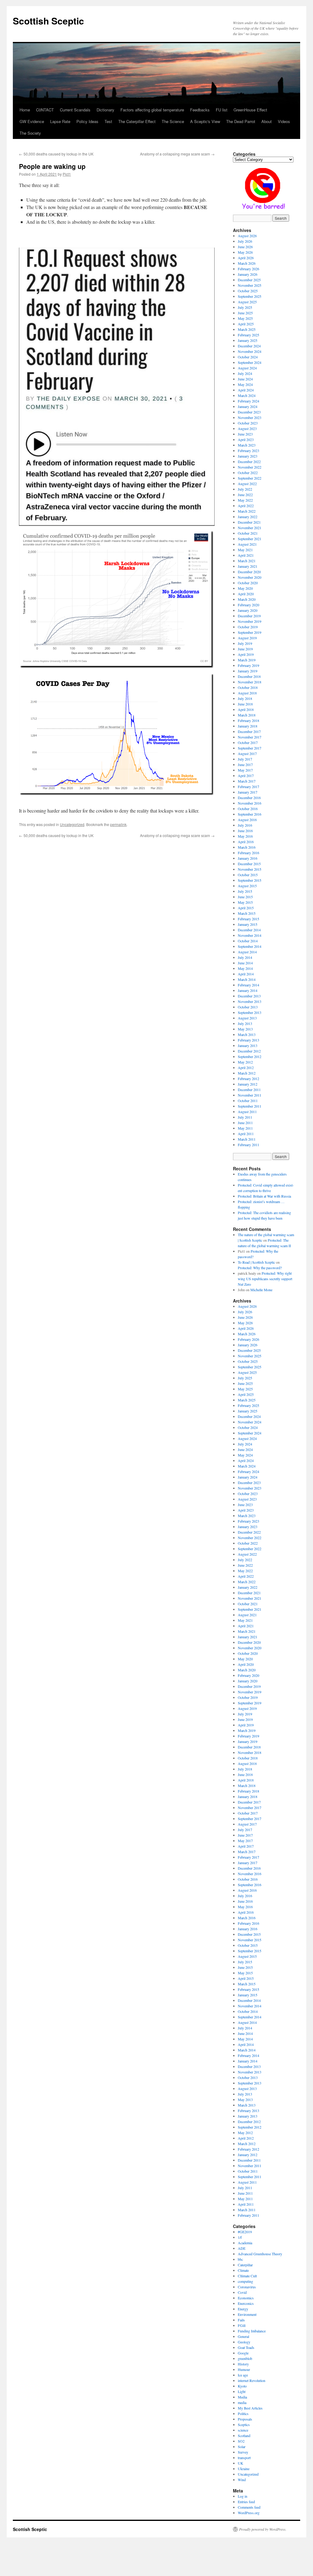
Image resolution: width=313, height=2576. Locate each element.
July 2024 (245, 373)
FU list (222, 110)
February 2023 (249, 451)
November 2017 (250, 737)
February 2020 (249, 605)
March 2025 (247, 329)
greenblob (245, 2358)
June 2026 (245, 247)
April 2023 (246, 439)
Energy (243, 2309)
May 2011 (245, 1128)
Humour (244, 2369)
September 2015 (250, 880)
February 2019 (249, 665)
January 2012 (248, 1084)
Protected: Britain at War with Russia (264, 1196)
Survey (243, 2452)
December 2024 (249, 346)
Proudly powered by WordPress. (263, 2529)
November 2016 (250, 803)
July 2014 (245, 957)
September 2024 (250, 362)
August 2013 (247, 1018)
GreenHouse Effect (250, 110)
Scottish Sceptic (48, 21)
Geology (244, 2342)
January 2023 (248, 456)
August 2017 (247, 753)
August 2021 (247, 544)
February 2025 (249, 335)
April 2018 (246, 709)
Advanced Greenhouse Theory (260, 2254)
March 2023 (247, 445)
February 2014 (249, 985)
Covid (242, 2292)
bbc (240, 2259)
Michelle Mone (261, 1290)
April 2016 (246, 842)
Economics (246, 2298)
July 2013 (245, 1023)
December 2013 (249, 996)
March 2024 (247, 395)
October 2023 (248, 423)
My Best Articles (250, 2408)
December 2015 (249, 864)
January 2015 (248, 924)
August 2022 (247, 484)
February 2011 (249, 1145)
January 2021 (248, 566)
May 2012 (245, 1062)
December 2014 (249, 930)
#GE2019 (245, 2232)
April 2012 (246, 1067)
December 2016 (249, 798)
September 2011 (250, 1106)
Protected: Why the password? (260, 1268)
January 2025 (248, 340)
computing (245, 2281)
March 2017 (247, 781)
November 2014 (250, 935)
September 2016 (250, 814)
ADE (242, 2248)
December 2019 (249, 616)
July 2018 (245, 698)
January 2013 (248, 1045)
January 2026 (248, 274)
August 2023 (247, 428)
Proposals (245, 2419)
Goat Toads (246, 2347)
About (267, 121)
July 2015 (245, 891)
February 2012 (249, 1079)
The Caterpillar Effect (137, 121)
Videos (284, 121)
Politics (243, 2413)
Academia (245, 2243)
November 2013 (250, 1001)
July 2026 (245, 241)
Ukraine (244, 2469)
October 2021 (248, 533)
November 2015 (250, 869)
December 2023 (249, 412)
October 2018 (248, 687)
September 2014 (250, 946)
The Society (30, 133)
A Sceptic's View (205, 121)
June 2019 (245, 649)
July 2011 (245, 1117)
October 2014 (248, 941)
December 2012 (249, 1051)
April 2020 (246, 594)
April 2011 (246, 1134)
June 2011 (245, 1123)
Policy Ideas (87, 121)
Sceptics (244, 2425)
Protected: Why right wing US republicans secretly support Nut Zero (265, 1279)
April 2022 (246, 506)
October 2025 (248, 291)
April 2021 (246, 555)
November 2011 (250, 1095)
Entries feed (246, 2502)
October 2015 (248, 875)
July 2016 (245, 825)
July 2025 (245, 307)
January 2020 (248, 610)
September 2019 (250, 632)
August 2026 (247, 236)
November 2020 (250, 577)
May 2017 (245, 770)
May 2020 (245, 588)
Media (242, 2397)
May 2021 (245, 550)
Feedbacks (200, 110)
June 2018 (245, 704)
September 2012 (250, 1056)
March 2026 (247, 263)
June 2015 (245, 897)
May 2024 (245, 384)
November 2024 (250, 351)
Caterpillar (245, 2265)
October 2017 (248, 742)
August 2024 (247, 368)
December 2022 (249, 462)
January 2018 (248, 726)
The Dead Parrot (241, 121)
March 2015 (247, 913)
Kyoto (242, 2386)
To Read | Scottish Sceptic (256, 1262)
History (243, 2364)
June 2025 (245, 313)
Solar (242, 2447)
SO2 (241, 2441)
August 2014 (247, 952)
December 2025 (249, 280)
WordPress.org (249, 2513)
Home (25, 110)
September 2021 (250, 539)
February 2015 (249, 919)
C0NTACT (45, 110)
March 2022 (247, 511)
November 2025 (250, 285)
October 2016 (248, 809)
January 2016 (248, 858)
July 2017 (245, 759)
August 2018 (247, 693)
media (242, 2402)
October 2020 (248, 583)
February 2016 (249, 853)
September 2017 (250, 748)
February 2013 (249, 1040)
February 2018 (249, 720)
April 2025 (246, 324)
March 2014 (247, 979)
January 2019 (248, 671)
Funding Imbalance (252, 2331)
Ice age (243, 2375)
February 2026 (249, 269)
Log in (243, 2496)
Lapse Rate (60, 121)
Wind (242, 2480)
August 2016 (247, 820)
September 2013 (250, 1012)
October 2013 (248, 1007)
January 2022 (248, 517)
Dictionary (105, 110)
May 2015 (245, 902)
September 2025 (250, 296)
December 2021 (249, 522)
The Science (173, 121)
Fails (241, 2320)
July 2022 (245, 489)
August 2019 (247, 638)
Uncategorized (72, 824)
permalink (118, 824)
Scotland (244, 2436)
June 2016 (245, 831)
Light (242, 2391)
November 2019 (250, 621)
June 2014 (245, 963)
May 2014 (245, 968)
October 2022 (248, 473)
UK (241, 2463)
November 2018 (250, 682)
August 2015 (247, 886)
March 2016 (247, 847)
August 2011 (247, 1112)
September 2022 (250, 478)
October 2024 (248, 357)
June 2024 (245, 379)
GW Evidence (32, 121)
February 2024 (249, 401)
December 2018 (249, 676)
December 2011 (249, 1090)
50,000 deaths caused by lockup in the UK (56, 154)
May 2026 (245, 252)
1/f (240, 2237)
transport (244, 2458)
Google (243, 2353)
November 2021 (250, 528)
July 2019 (245, 643)
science (243, 2430)
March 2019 (247, 660)
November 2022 (250, 467)
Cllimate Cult (247, 2276)
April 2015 (246, 908)
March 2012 (247, 1073)
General (243, 2336)
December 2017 (249, 731)
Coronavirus (247, 2287)
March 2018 (247, 715)
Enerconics (246, 2303)
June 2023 (245, 434)
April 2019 (246, 654)
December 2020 (249, 572)
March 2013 (247, 1034)
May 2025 (245, 318)
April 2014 (246, 974)
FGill (242, 2325)
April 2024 (246, 390)
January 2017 (248, 792)
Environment (247, 2314)
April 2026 (246, 258)
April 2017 (246, 776)
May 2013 (245, 1029)
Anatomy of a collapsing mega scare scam (177, 154)
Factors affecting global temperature (152, 110)
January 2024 (248, 406)
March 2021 (247, 561)
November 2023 (250, 417)
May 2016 (245, 836)
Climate (243, 2270)
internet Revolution (252, 2380)
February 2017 (249, 787)
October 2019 (248, 627)
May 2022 (245, 500)
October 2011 (248, 1101)
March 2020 (247, 599)
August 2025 (247, 302)
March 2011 (247, 1139)
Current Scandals (75, 110)
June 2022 (245, 495)
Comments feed (249, 2507)
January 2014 (248, 990)
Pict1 (67, 174)
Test (108, 121)
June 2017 (245, 765)
